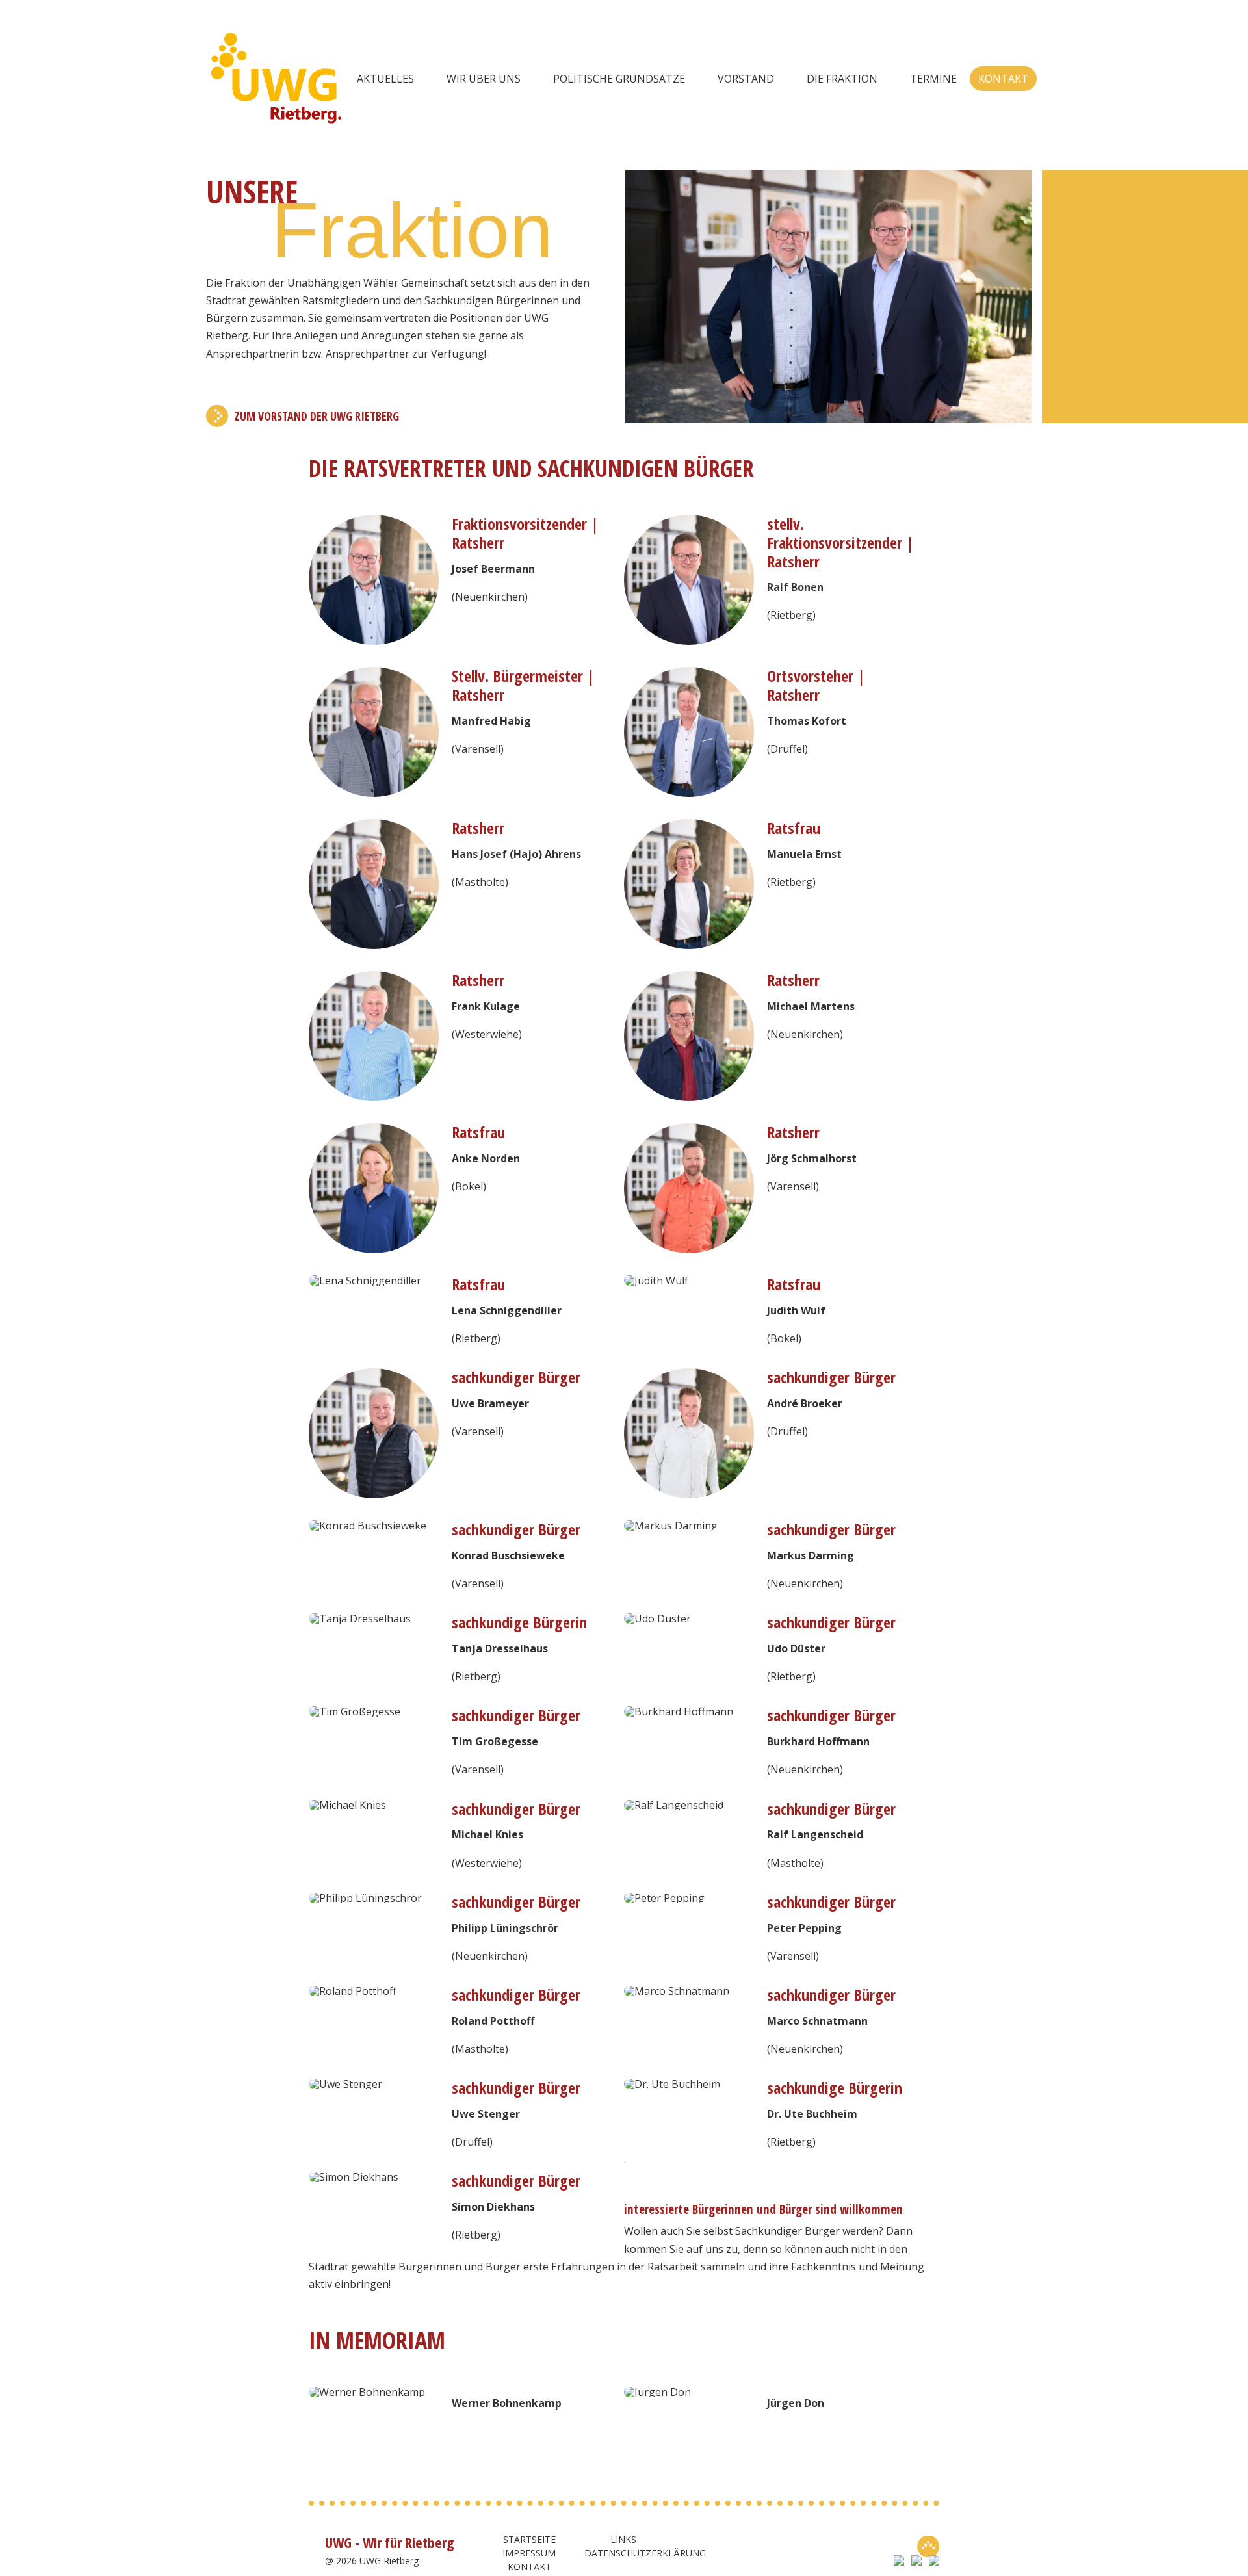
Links (623, 2539)
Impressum (529, 2553)
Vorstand (746, 79)
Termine (933, 79)
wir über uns (484, 79)
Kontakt (1003, 79)
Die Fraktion (842, 79)
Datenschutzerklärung (645, 2553)
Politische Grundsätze (619, 79)
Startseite (529, 2539)
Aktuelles (385, 79)
